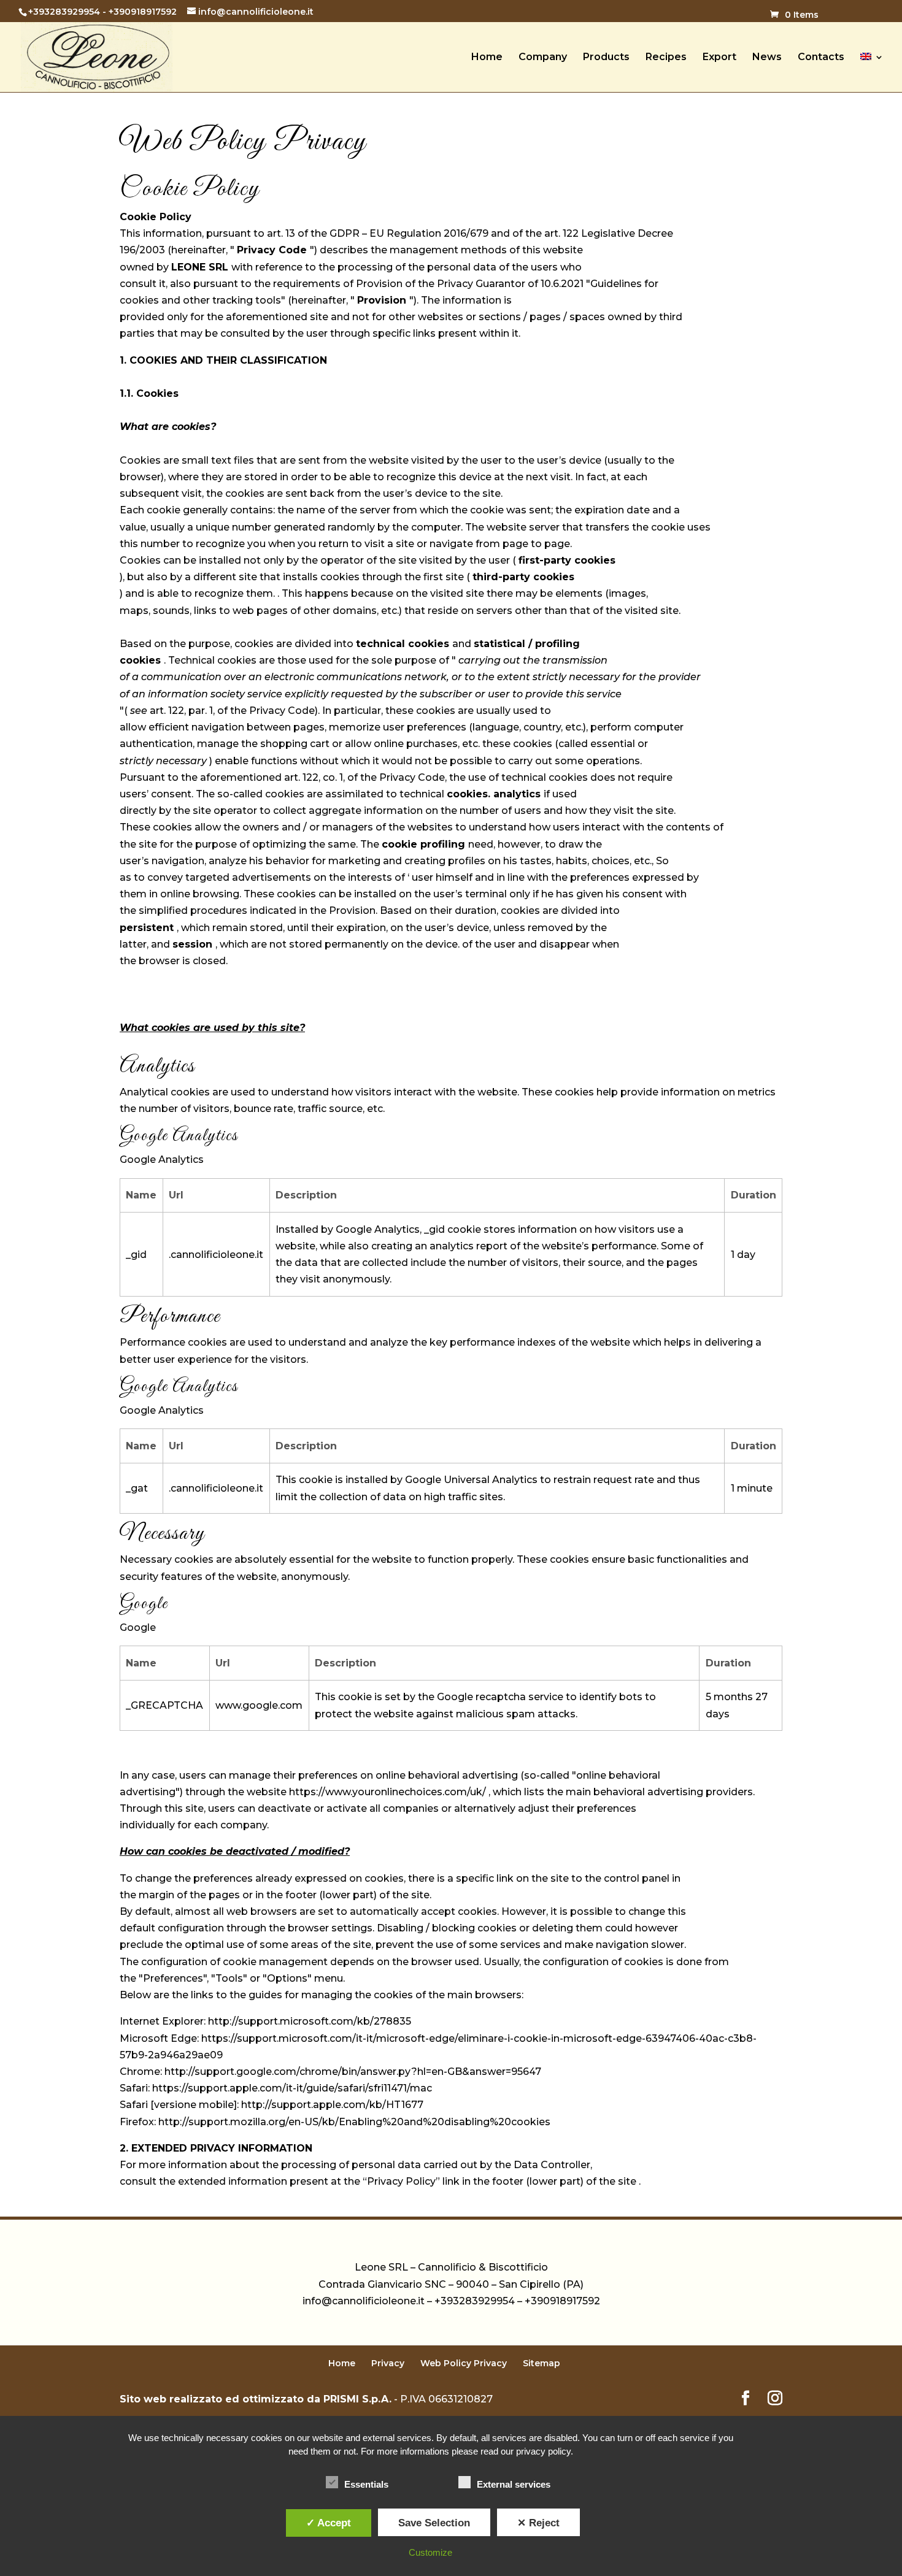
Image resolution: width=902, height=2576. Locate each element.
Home (487, 58)
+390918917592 (143, 12)
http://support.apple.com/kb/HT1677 (332, 2105)
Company (543, 58)
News (767, 58)
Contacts (821, 58)
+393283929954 (64, 12)
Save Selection (434, 2523)
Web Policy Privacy (464, 2363)
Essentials (366, 2484)
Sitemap (542, 2363)
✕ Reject (538, 2523)
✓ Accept (329, 2523)
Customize (430, 2552)
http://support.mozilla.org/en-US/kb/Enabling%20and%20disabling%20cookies (354, 2122)
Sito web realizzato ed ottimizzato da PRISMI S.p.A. (256, 2399)
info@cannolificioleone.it (364, 2301)
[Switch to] (872, 72)
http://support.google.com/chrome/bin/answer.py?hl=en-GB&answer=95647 (353, 2072)
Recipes (666, 58)
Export (719, 58)
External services (514, 2484)
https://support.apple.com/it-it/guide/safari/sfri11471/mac (292, 2088)
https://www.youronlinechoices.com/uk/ (387, 1792)
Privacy (388, 2363)
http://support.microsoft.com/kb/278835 (310, 2021)
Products (606, 58)
